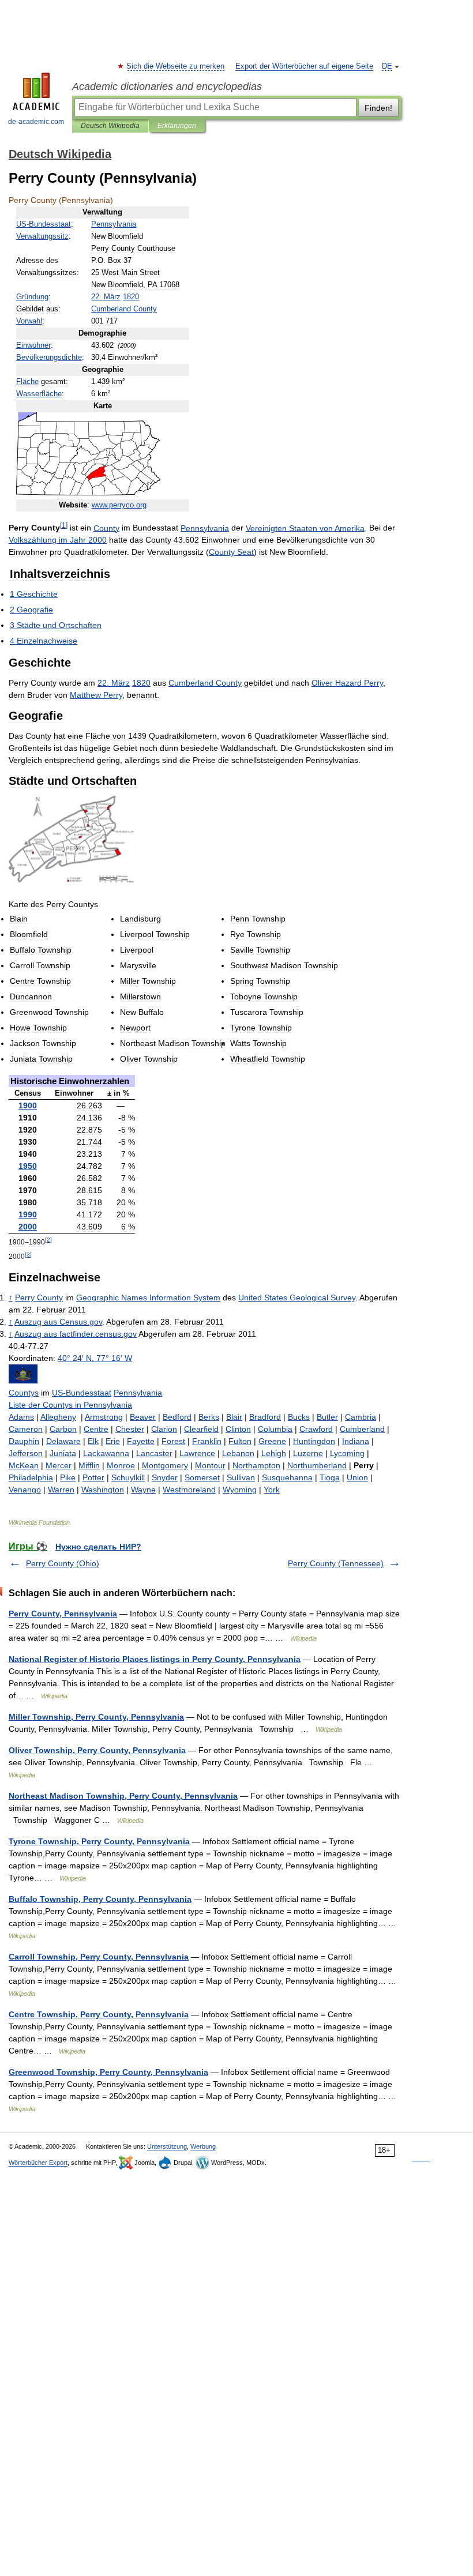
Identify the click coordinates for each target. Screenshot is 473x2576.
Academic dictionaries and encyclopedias (167, 87)
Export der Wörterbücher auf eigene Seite (304, 66)
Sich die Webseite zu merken (176, 66)
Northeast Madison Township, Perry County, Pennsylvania (123, 1796)
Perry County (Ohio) (63, 1563)
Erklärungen (177, 126)
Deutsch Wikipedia (110, 126)
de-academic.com (36, 122)
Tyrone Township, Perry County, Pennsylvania (99, 1841)
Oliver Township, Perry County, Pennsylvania (97, 1750)
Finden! (378, 108)
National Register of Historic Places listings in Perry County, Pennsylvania (155, 1659)
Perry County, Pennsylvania (63, 1614)
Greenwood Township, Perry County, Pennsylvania (108, 2072)
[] (64, 525)
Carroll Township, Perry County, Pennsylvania (99, 1957)
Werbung (203, 2146)
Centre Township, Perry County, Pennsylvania (99, 2014)
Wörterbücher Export (38, 2163)
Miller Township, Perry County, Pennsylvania (96, 1717)
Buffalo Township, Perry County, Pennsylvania (100, 1899)
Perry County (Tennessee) (336, 1563)
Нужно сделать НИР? (98, 1547)
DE (387, 66)
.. (119, 505)
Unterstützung (167, 2146)
